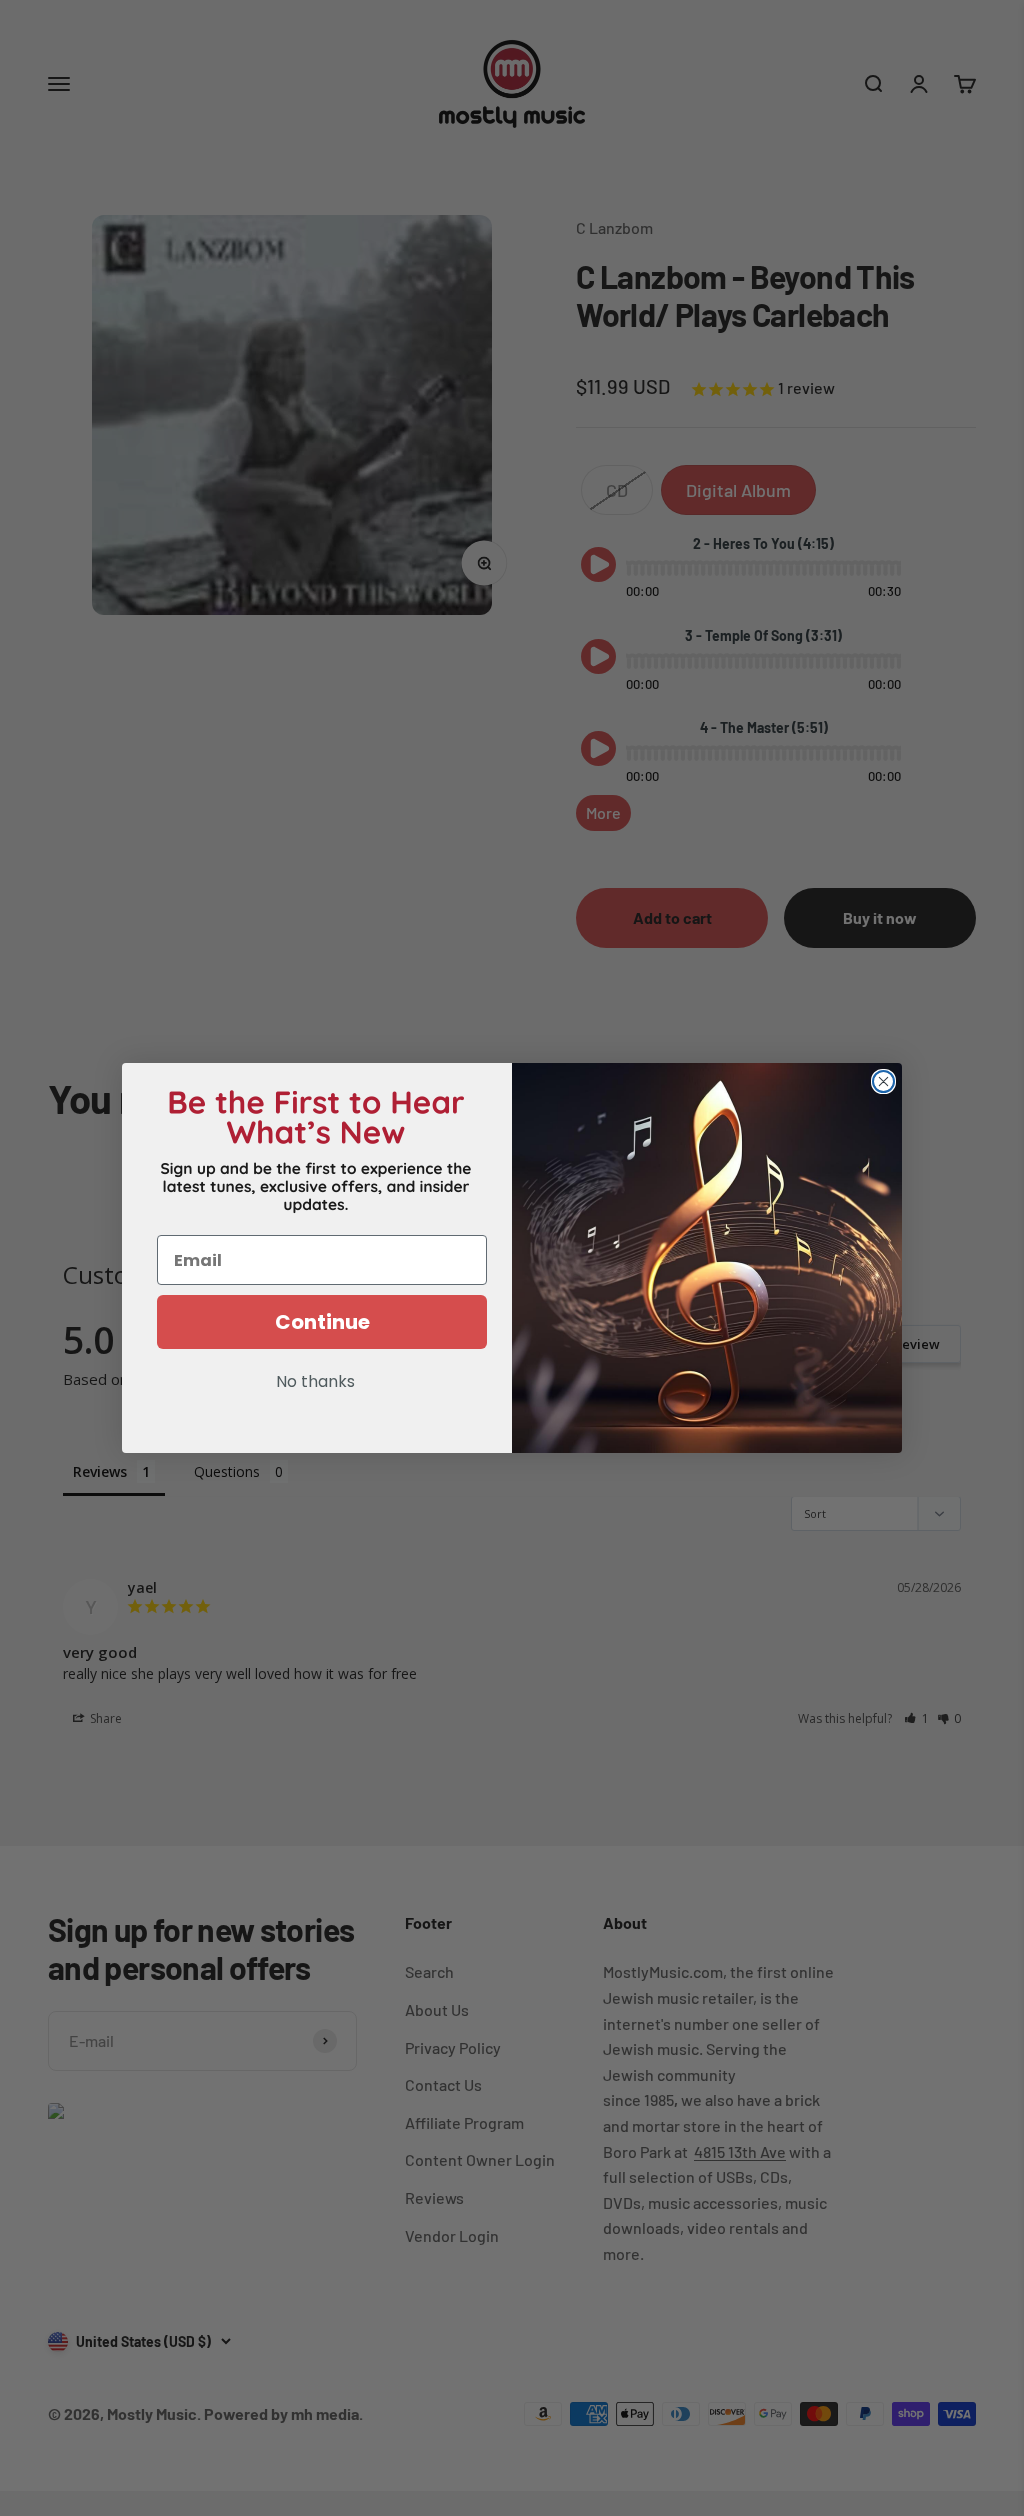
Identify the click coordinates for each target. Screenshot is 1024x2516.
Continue (322, 1322)
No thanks (315, 1383)
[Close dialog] (883, 1081)
